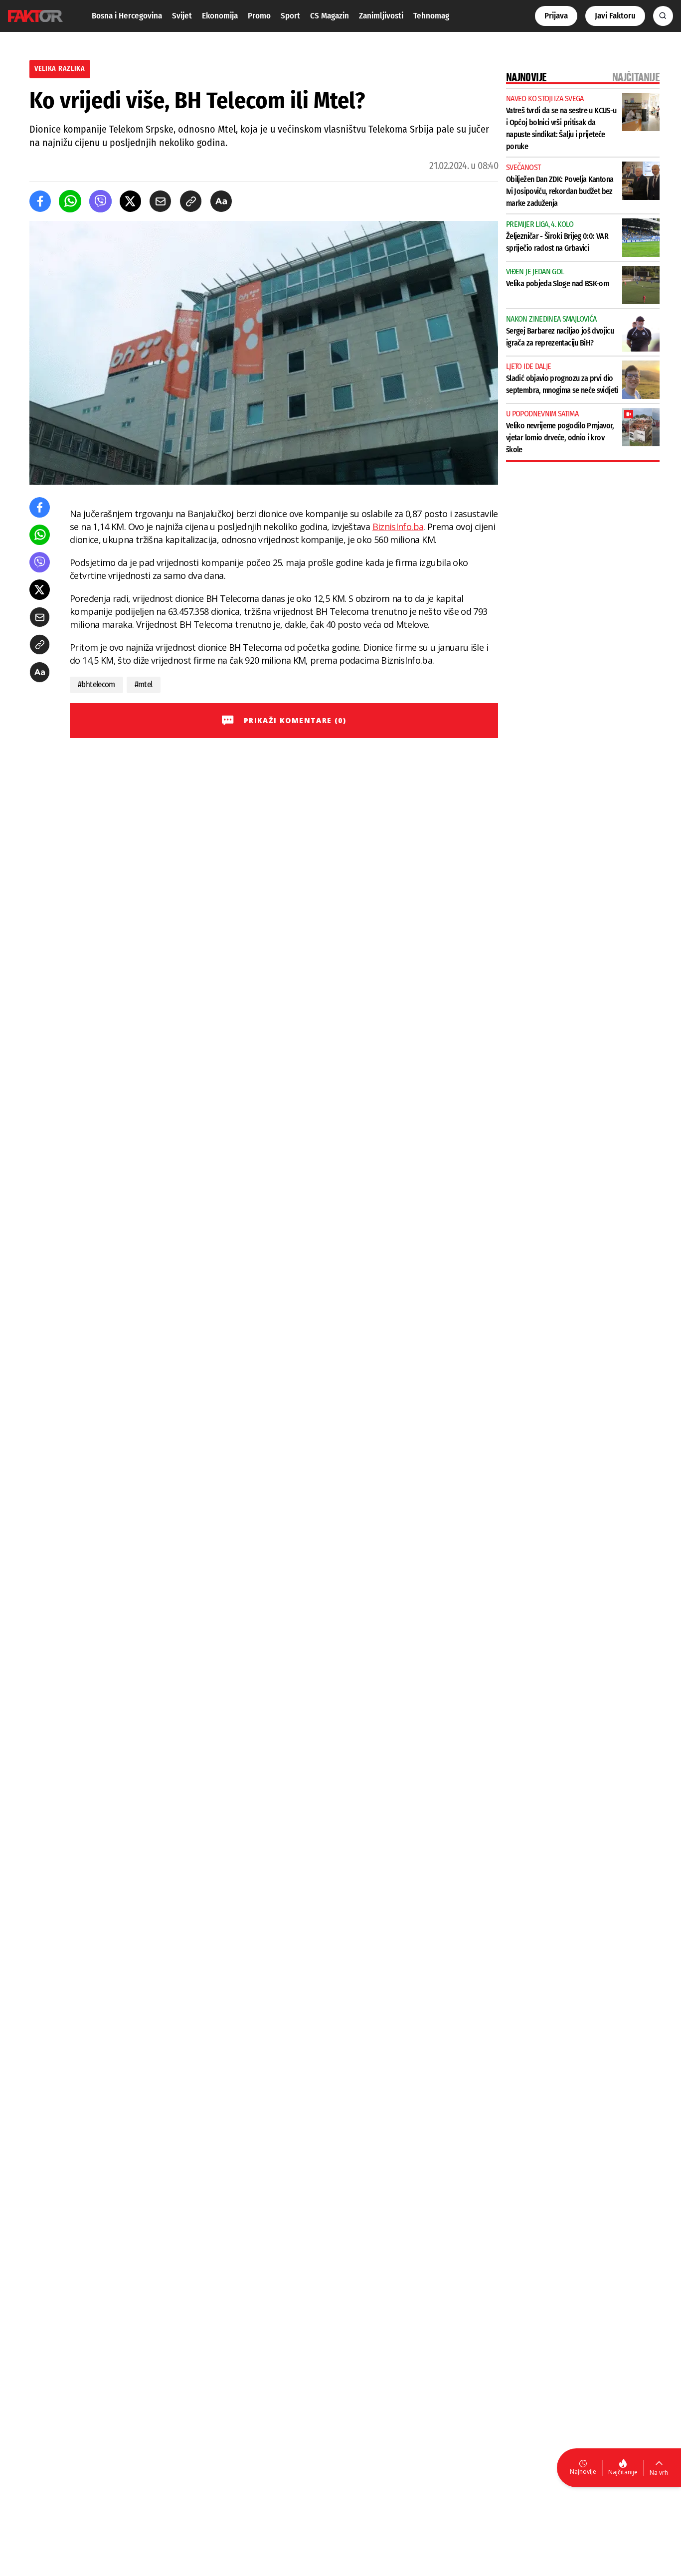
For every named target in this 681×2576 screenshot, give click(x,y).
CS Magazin (330, 16)
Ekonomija (220, 16)
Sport (290, 16)
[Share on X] (130, 201)
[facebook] (40, 201)
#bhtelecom (96, 684)
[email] (160, 201)
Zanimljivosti (381, 16)
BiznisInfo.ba (398, 527)
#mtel (144, 684)
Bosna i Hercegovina (127, 16)
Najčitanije (623, 2472)
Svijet (182, 16)
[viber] (100, 201)
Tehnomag (431, 16)
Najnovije (583, 2472)
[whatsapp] (70, 201)
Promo (259, 16)
